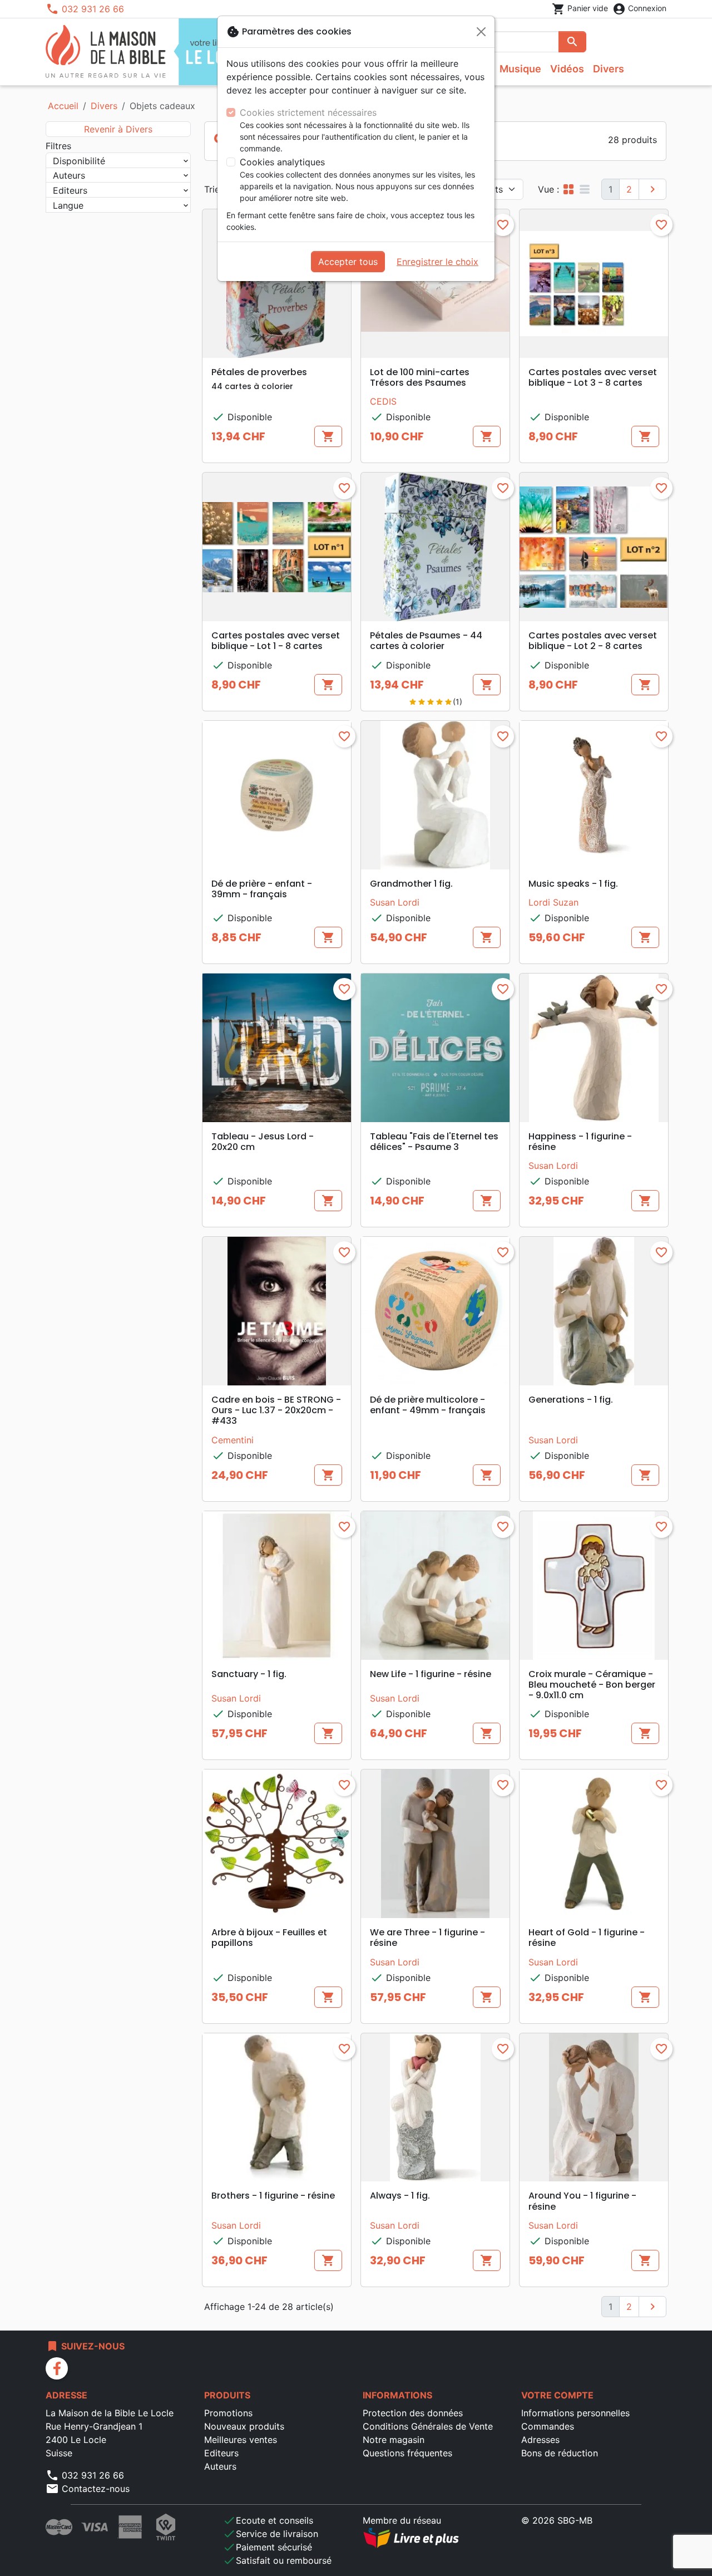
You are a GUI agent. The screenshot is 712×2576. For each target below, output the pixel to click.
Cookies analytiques (282, 162)
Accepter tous (348, 262)
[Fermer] (481, 32)
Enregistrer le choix (437, 262)
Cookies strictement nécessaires (308, 112)
